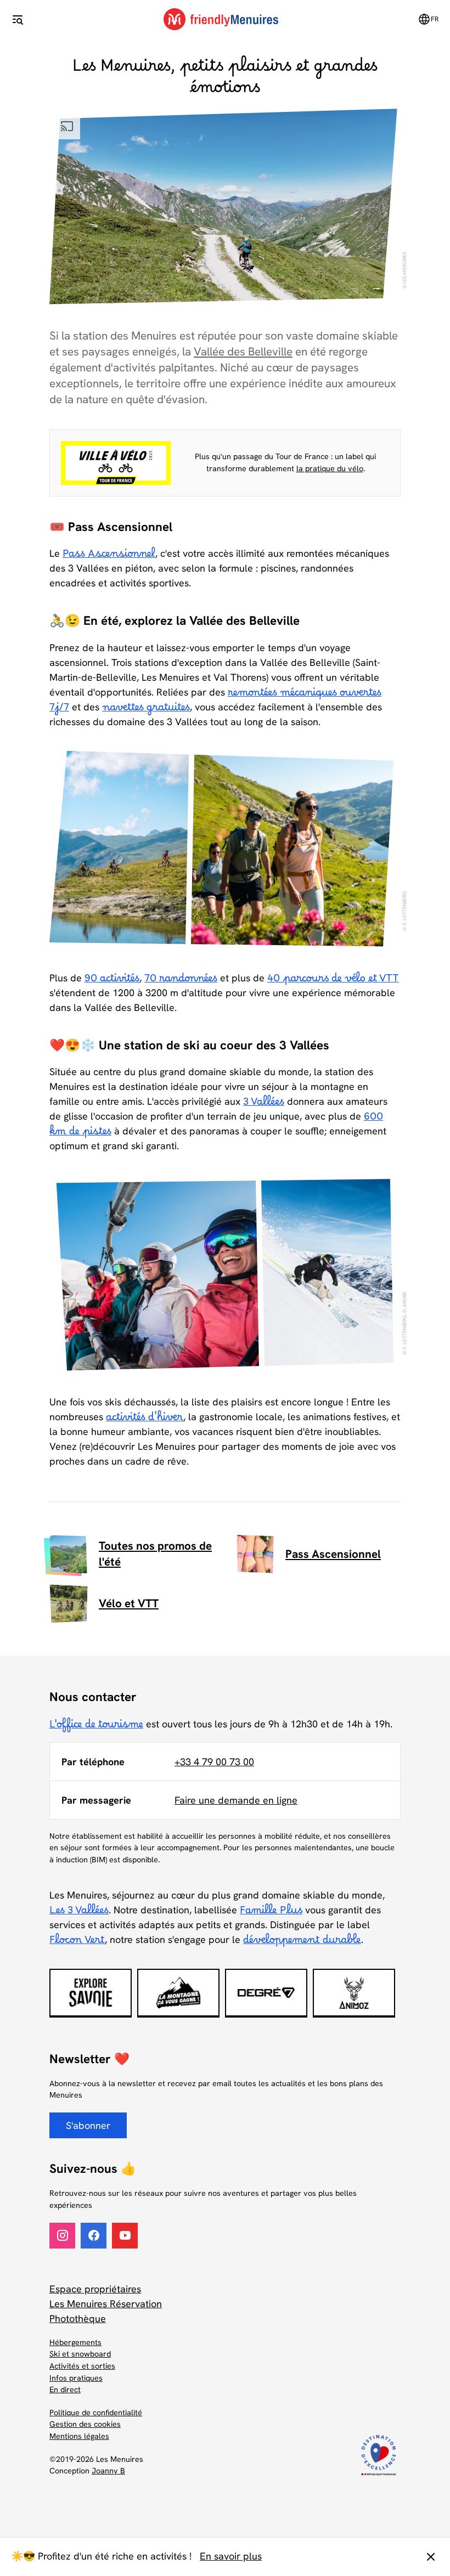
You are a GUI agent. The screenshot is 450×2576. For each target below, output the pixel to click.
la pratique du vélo (330, 468)
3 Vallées (264, 1105)
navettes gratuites (146, 710)
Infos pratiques (76, 2378)
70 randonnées (181, 981)
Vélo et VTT (129, 1603)
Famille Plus (271, 1913)
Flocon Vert (77, 1943)
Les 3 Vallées (79, 1913)
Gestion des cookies (85, 2424)
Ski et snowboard (80, 2354)
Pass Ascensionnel (109, 557)
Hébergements (75, 2342)
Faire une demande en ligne (236, 1800)
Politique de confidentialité (96, 2413)
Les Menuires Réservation (106, 2304)
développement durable (302, 1943)
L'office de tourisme (96, 1727)
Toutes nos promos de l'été (155, 1553)
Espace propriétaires (95, 2289)
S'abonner (88, 2125)
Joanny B (108, 2471)
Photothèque (78, 2318)
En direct (65, 2389)
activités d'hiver (145, 1420)
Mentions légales (79, 2436)
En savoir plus (231, 2556)
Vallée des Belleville (243, 351)
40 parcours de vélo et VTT (333, 981)
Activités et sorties (82, 2366)
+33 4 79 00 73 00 (214, 1762)
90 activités (112, 981)
